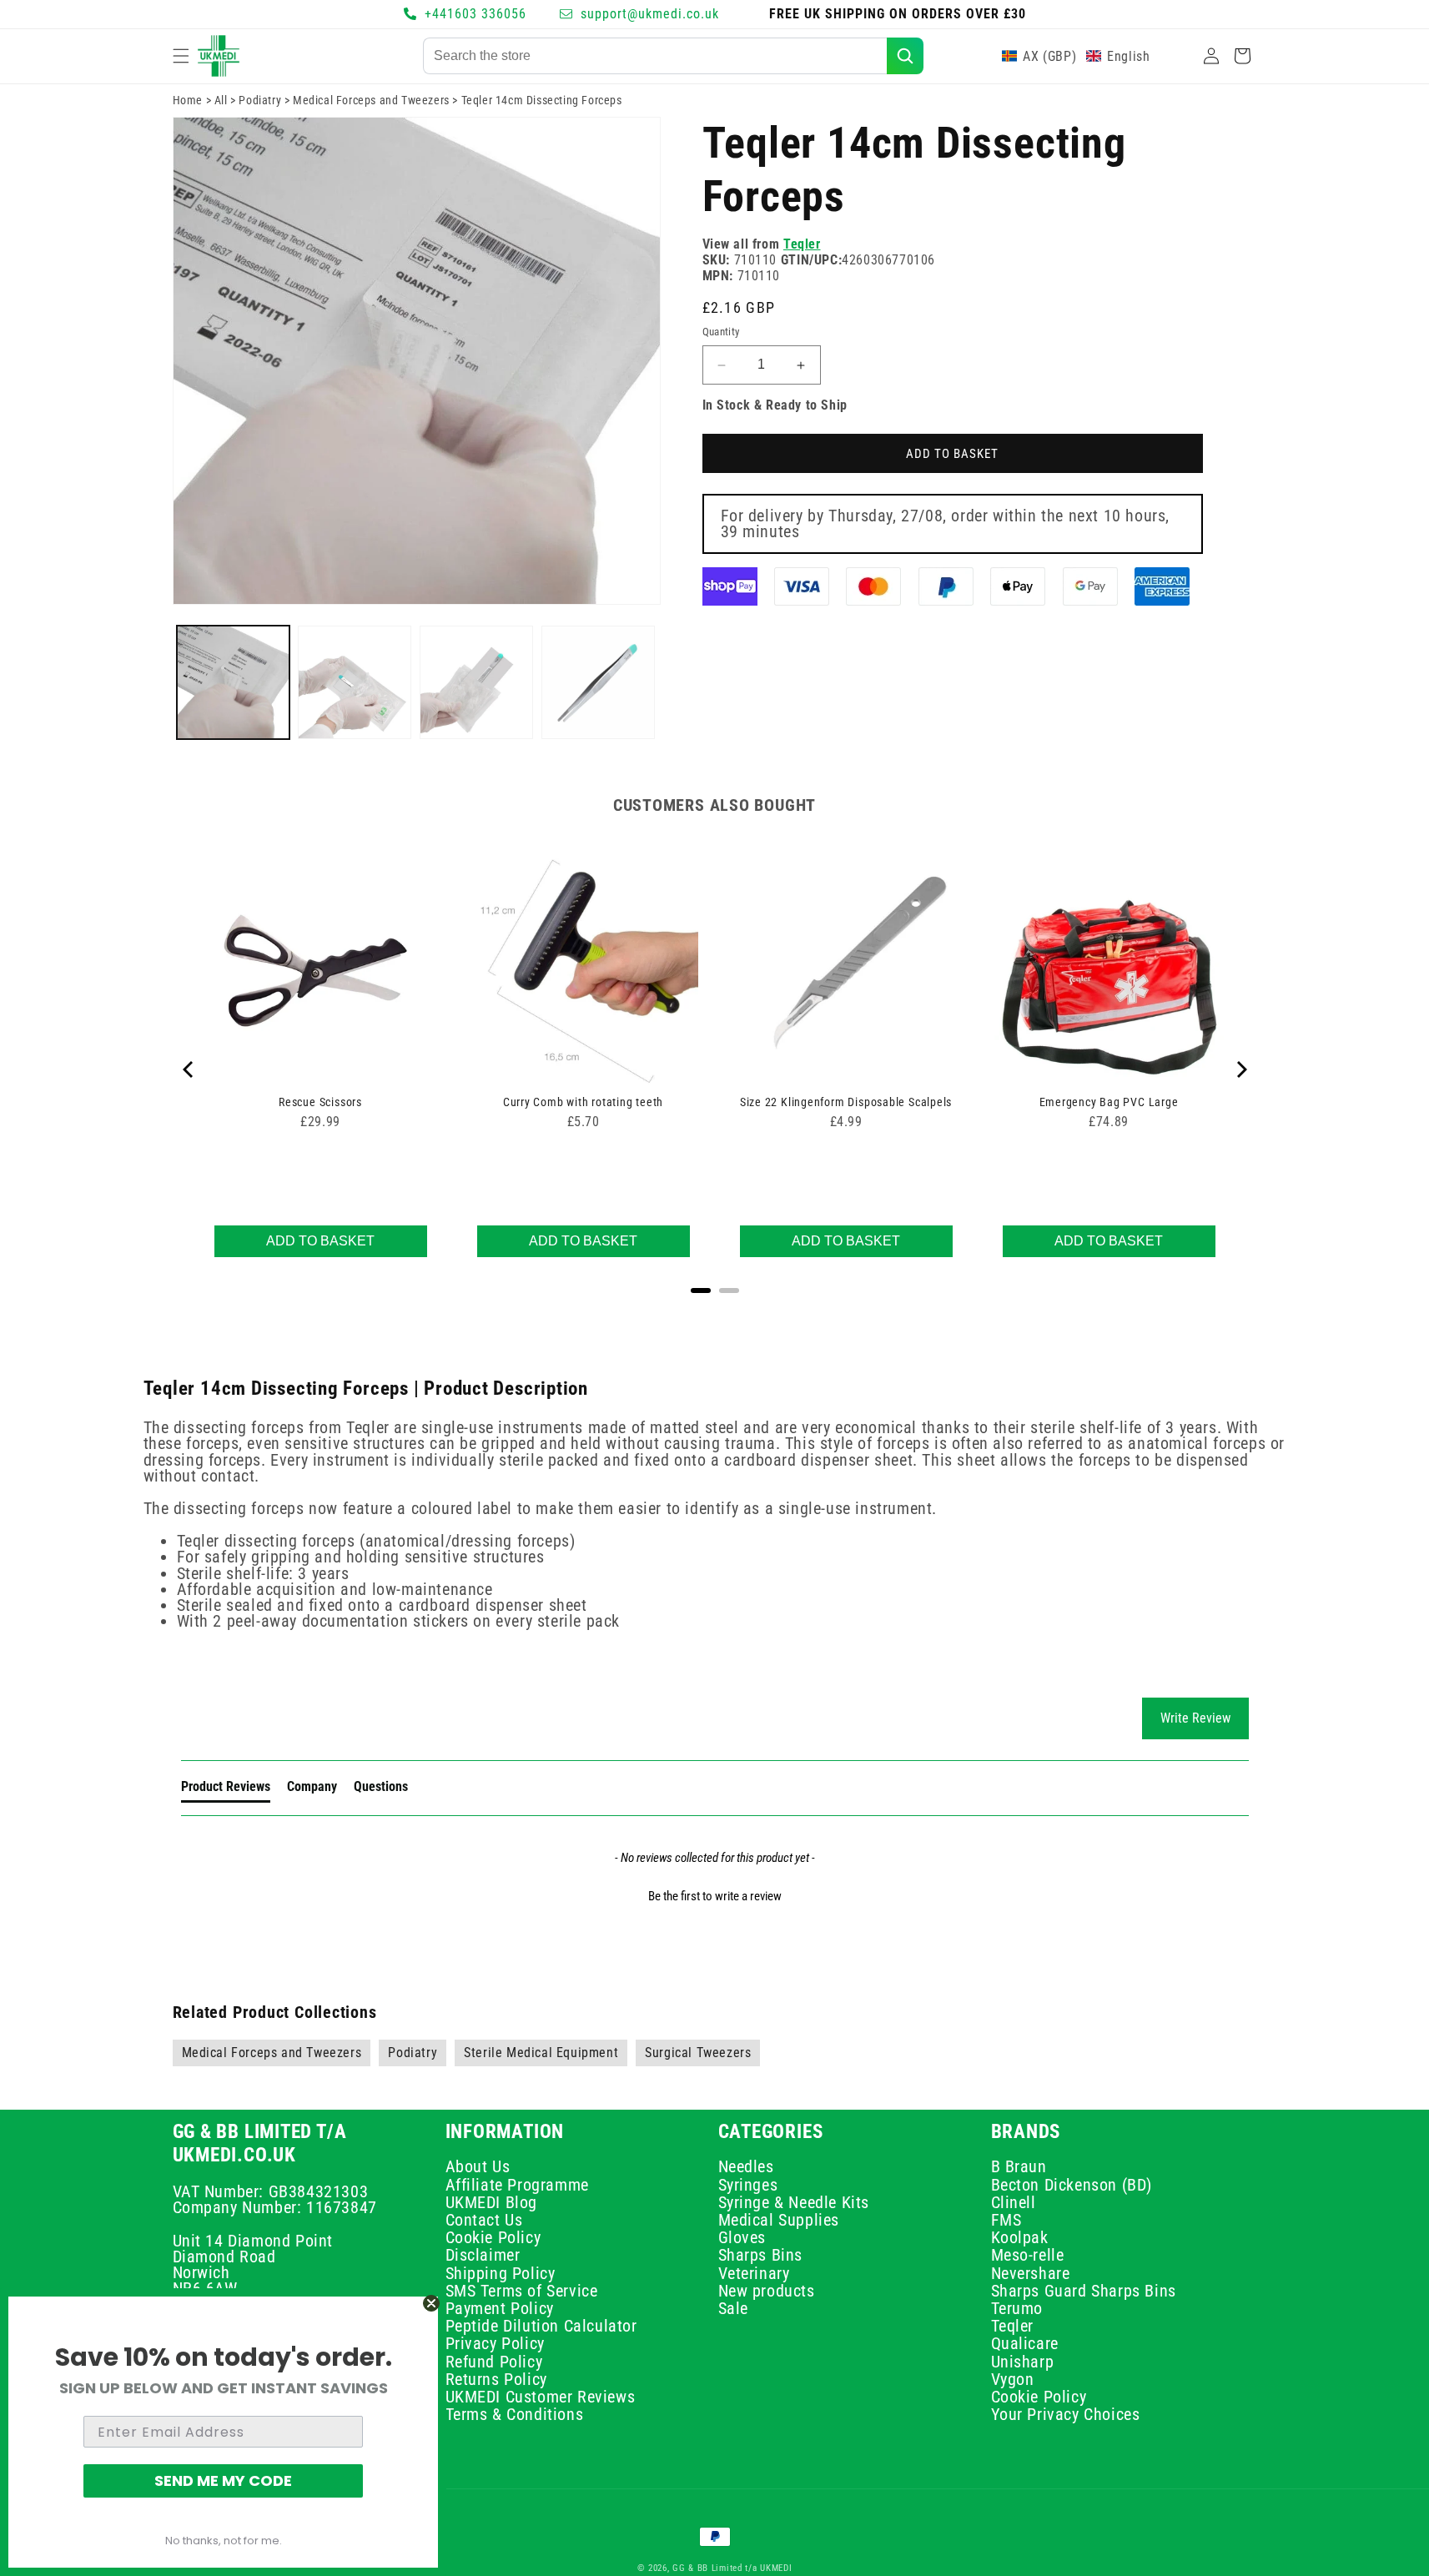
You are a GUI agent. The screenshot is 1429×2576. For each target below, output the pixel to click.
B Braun (1019, 2168)
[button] (181, 56)
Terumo (1017, 2308)
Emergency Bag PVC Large (1109, 1102)
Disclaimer (483, 2255)
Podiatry (260, 100)
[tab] (226, 1790)
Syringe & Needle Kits (794, 2202)
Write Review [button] (1195, 1718)
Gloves (742, 2237)
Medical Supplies (779, 2220)
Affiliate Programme (517, 2185)
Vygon (1013, 2379)
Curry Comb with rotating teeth (583, 1102)
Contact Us (484, 2220)
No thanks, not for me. (224, 2541)
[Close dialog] (431, 2303)
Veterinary (754, 2273)
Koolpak (1020, 2237)
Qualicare (1025, 2343)
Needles (746, 2168)
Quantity (721, 332)
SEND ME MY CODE (223, 2480)
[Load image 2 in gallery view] (355, 682)
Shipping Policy (501, 2273)
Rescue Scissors (320, 1102)
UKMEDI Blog (492, 2202)
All (221, 100)
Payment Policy (500, 2308)
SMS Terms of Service (522, 2291)
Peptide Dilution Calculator (541, 2326)
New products (767, 2291)
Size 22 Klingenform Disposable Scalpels (846, 1102)
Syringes (748, 2185)
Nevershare (1031, 2273)
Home (188, 100)
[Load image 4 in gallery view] (598, 682)
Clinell (1014, 2202)
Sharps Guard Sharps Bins (1084, 2291)
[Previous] (189, 1069)
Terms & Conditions (515, 2414)
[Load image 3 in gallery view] (476, 682)
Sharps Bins (761, 2255)
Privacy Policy (495, 2343)
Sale (733, 2308)
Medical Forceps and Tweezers (371, 100)
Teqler (802, 244)
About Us (478, 2168)
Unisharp (1023, 2362)
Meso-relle (1028, 2255)
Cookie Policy (493, 2237)
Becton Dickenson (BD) (1072, 2185)
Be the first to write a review (715, 1896)
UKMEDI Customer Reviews (541, 2397)
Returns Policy (496, 2379)
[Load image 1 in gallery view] (234, 682)
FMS (1006, 2220)
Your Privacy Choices (1066, 2414)
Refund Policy (494, 2362)
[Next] (1240, 1069)
